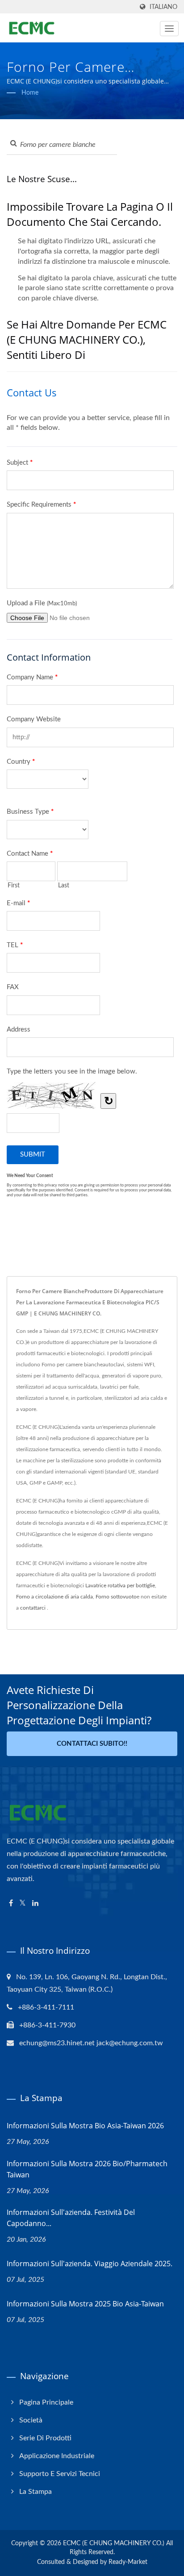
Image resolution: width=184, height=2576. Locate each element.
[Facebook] (11, 1904)
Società (31, 2420)
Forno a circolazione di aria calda (54, 1597)
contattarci (33, 1608)
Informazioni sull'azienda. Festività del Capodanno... (71, 2218)
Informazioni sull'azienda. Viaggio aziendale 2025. (90, 2264)
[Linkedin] (35, 1904)
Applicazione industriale (57, 2456)
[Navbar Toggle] (169, 29)
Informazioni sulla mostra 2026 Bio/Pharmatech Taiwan (87, 2169)
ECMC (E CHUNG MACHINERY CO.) (114, 2543)
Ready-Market (128, 2562)
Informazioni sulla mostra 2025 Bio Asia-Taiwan (85, 2304)
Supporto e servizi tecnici (60, 2474)
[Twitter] (23, 1904)
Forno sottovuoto (116, 1597)
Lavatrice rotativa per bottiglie (120, 1586)
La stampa (36, 2492)
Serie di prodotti (45, 2438)
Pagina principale (46, 2402)
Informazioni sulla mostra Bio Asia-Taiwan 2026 (85, 2126)
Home (30, 93)
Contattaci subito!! (92, 1744)
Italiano (163, 7)
